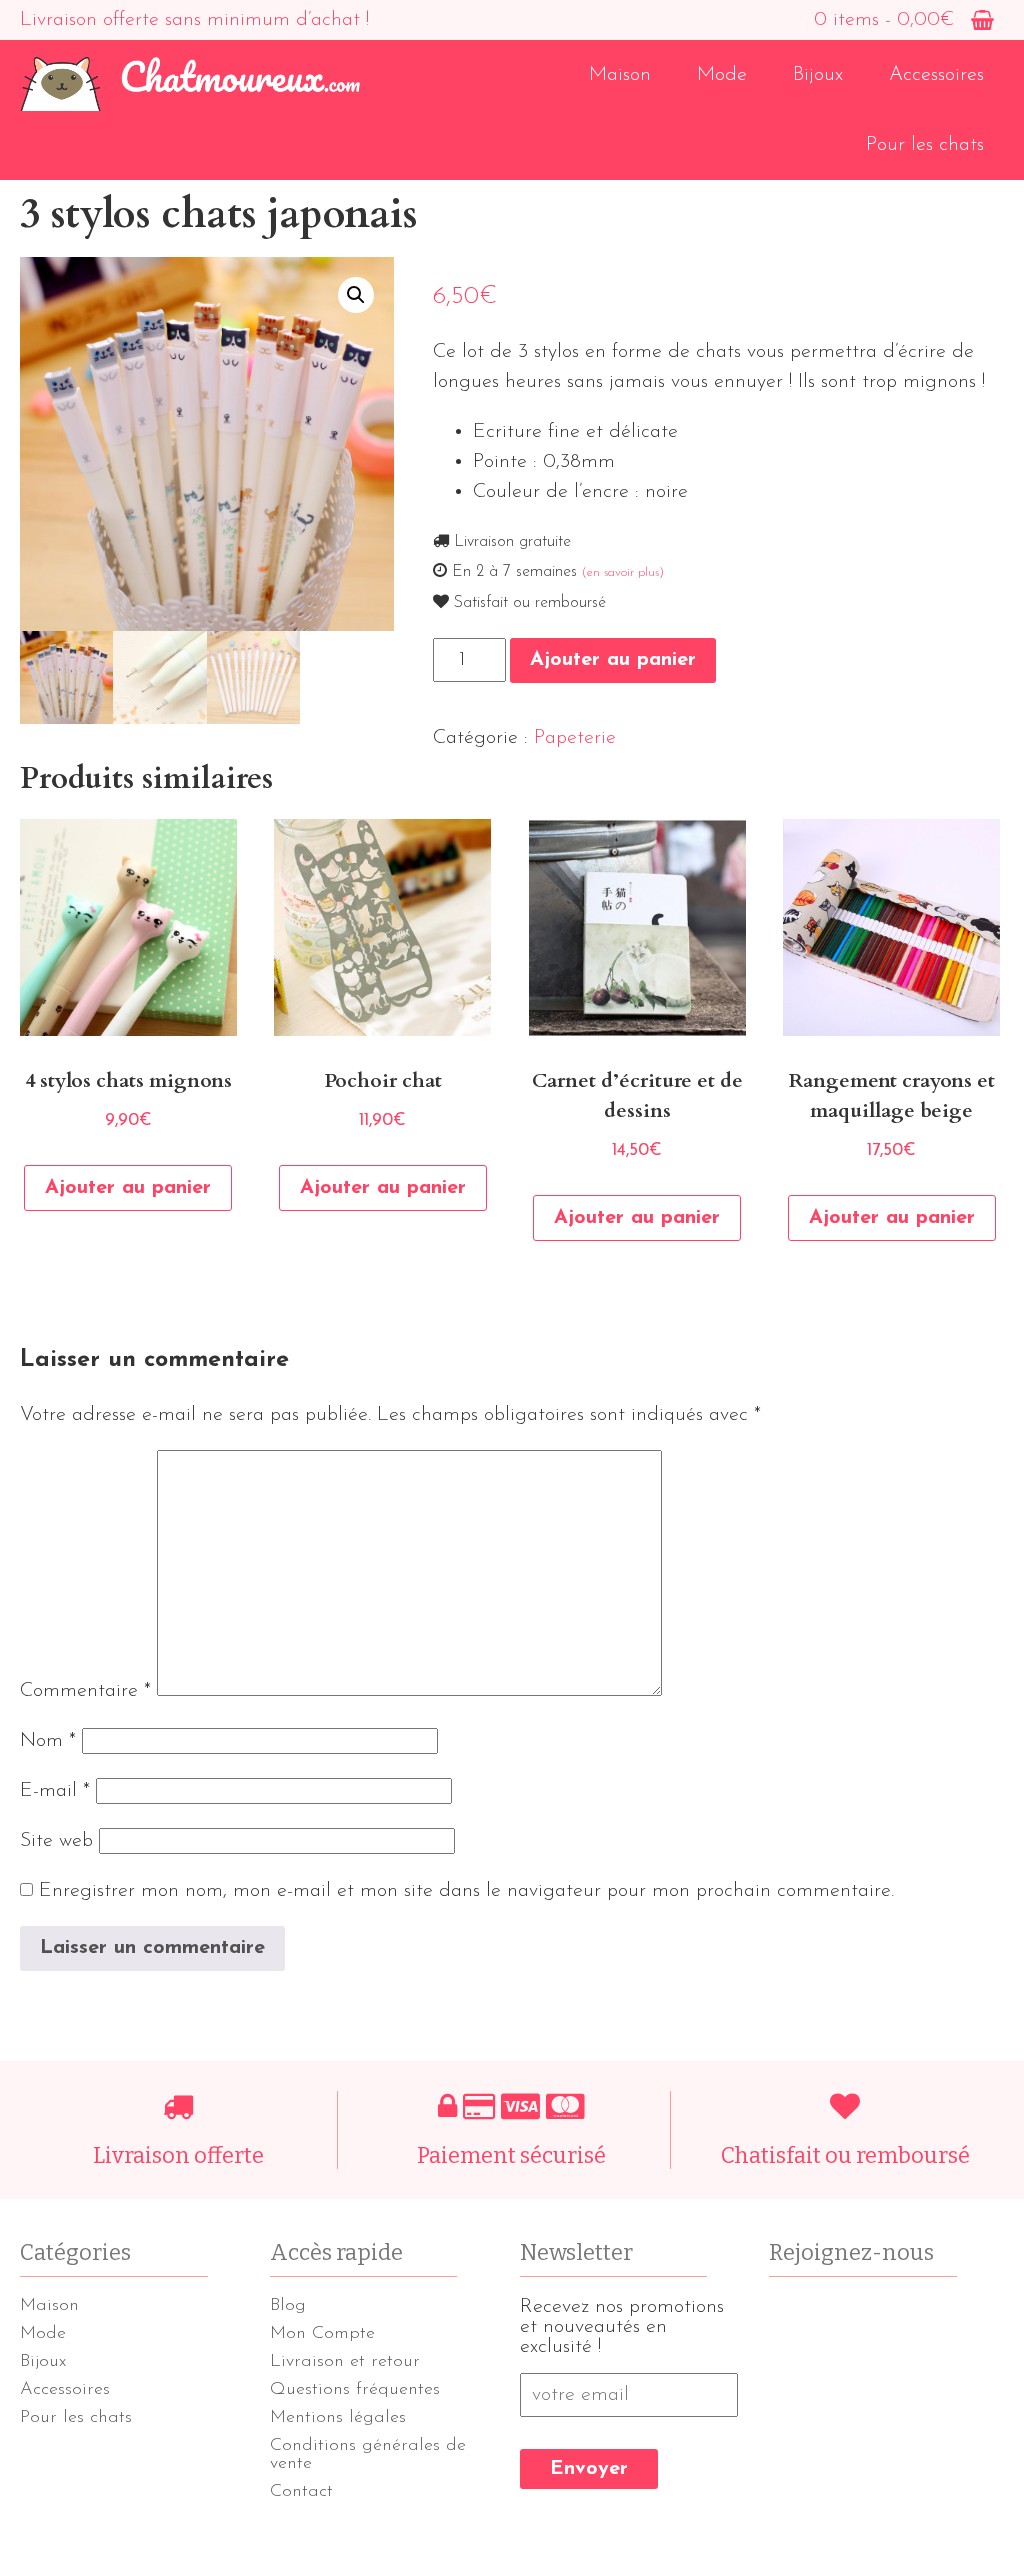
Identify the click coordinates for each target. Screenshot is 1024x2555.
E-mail (55, 1791)
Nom (48, 1741)
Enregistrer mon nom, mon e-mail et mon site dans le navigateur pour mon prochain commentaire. (466, 1891)
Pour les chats (925, 145)
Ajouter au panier (613, 660)
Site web (56, 1841)
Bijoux (818, 75)
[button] (356, 295)
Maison (620, 75)
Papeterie (575, 738)
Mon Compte (322, 2334)
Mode (722, 75)
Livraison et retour (345, 2362)
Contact (301, 2492)
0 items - (884, 20)
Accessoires (936, 75)
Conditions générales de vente (368, 2455)
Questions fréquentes (355, 2390)
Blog (288, 2306)
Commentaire (85, 1691)
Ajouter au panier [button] (128, 1188)
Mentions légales (338, 2418)
